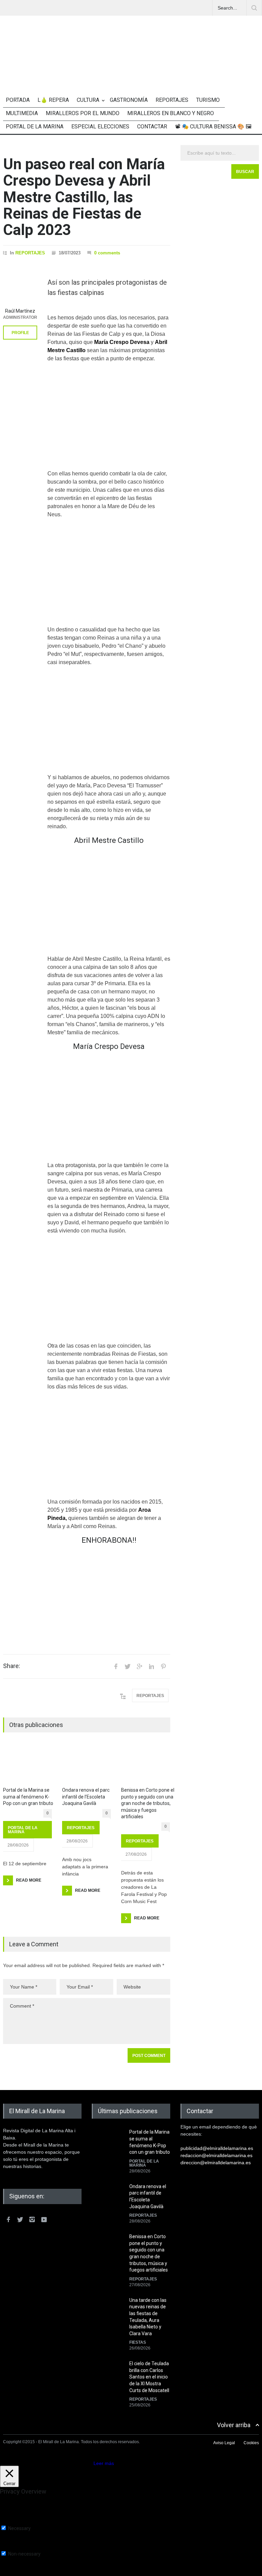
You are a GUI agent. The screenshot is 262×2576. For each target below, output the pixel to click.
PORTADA (18, 100)
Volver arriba (234, 2425)
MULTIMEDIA (22, 113)
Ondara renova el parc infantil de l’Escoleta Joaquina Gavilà (86, 1797)
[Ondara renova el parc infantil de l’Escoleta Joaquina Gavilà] (86, 1764)
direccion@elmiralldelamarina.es (216, 2163)
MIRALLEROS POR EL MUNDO (83, 113)
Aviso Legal (224, 2443)
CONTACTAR (152, 127)
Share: (12, 1666)
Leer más (104, 2463)
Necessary (19, 2528)
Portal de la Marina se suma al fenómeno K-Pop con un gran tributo (28, 1797)
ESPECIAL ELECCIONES (100, 127)
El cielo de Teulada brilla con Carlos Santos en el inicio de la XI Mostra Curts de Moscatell (149, 2377)
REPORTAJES (172, 100)
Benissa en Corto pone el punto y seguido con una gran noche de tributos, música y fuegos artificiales (148, 1803)
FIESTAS (138, 2342)
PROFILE (20, 333)
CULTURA (88, 100)
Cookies (251, 2443)
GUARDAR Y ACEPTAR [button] (25, 2573)
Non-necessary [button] (16, 2548)
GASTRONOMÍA (129, 100)
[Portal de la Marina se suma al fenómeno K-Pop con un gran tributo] (27, 1764)
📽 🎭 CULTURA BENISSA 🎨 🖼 (213, 127)
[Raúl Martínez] (20, 287)
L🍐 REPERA (53, 100)
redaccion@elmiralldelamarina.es (216, 2155)
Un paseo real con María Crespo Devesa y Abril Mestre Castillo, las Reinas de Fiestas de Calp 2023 (84, 197)
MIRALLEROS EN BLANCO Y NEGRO (171, 113)
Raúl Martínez (20, 311)
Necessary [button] (11, 2522)
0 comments (107, 253)
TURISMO (208, 100)
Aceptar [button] (84, 2463)
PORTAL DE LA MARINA (35, 127)
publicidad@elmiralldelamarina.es (217, 2148)
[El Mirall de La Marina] (131, 68)
